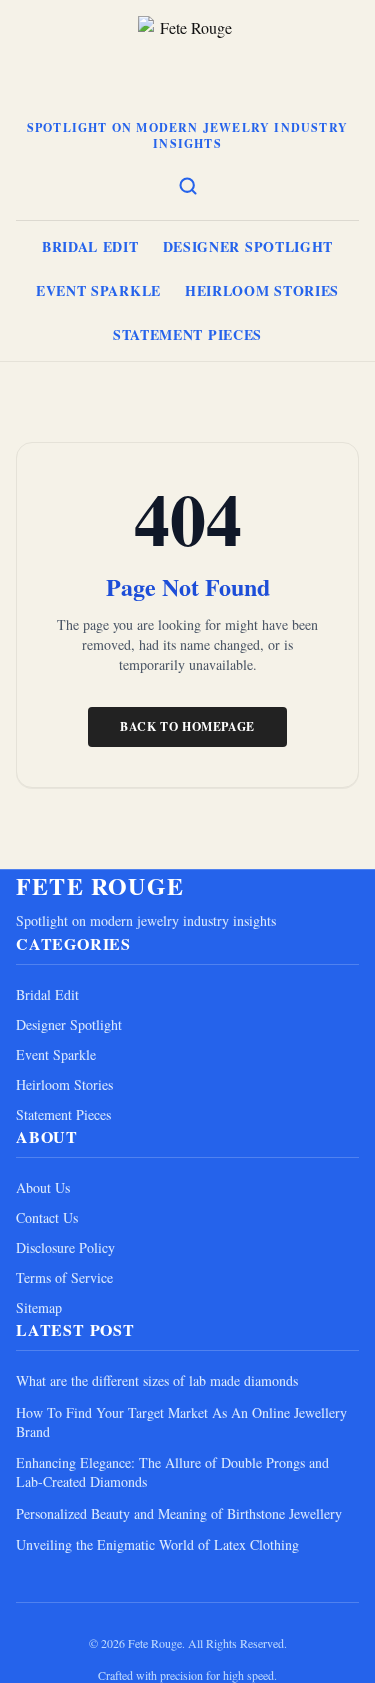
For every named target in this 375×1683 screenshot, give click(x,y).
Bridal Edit (90, 246)
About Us (43, 1187)
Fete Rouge (100, 886)
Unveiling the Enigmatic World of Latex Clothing (157, 1544)
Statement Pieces (187, 334)
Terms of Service (64, 1277)
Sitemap (39, 1307)
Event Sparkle (98, 290)
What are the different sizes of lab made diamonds (157, 1380)
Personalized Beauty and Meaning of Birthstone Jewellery (179, 1513)
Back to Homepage (187, 726)
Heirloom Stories (262, 290)
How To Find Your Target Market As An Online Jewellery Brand (181, 1422)
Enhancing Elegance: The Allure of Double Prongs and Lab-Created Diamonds (172, 1472)
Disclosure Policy (65, 1247)
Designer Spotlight (248, 246)
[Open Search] (188, 186)
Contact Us (47, 1217)
